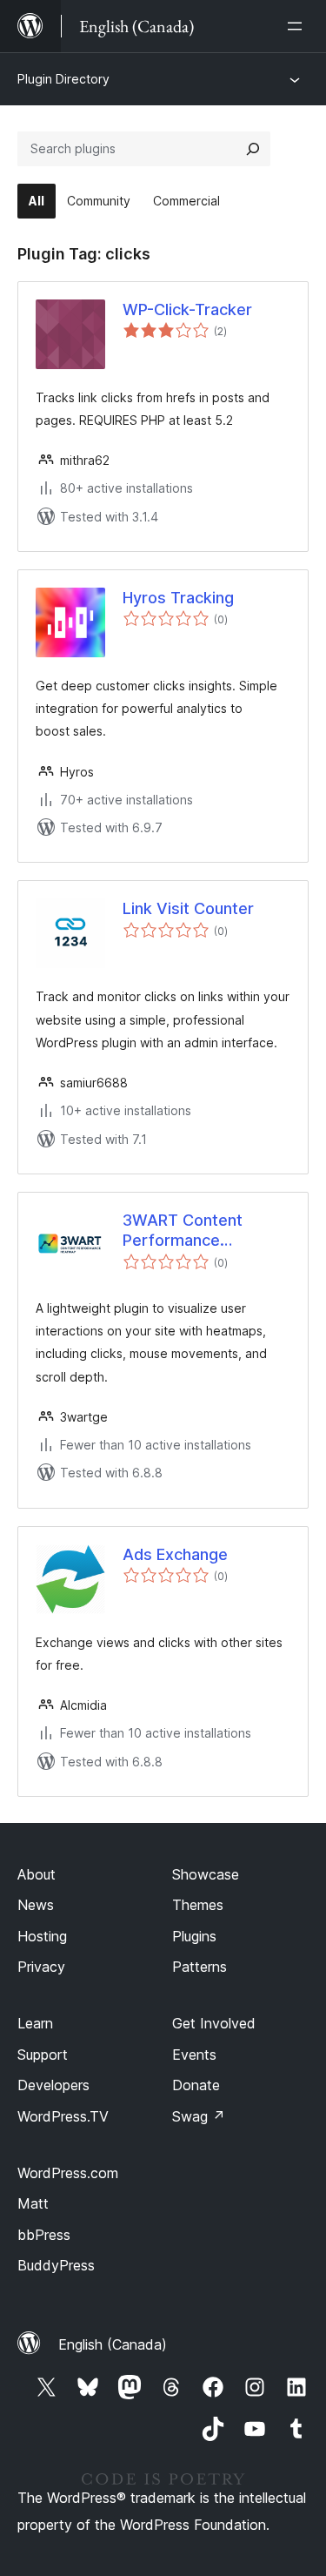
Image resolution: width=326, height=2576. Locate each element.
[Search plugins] (253, 149)
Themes (198, 1905)
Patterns (200, 1967)
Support (43, 2055)
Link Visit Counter (188, 908)
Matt (33, 2203)
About (37, 1874)
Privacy (41, 1967)
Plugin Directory (63, 79)
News (36, 1905)
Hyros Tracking (178, 598)
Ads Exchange (175, 1554)
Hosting (42, 1936)
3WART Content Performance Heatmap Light (183, 1231)
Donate (196, 2085)
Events (194, 2055)
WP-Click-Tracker (187, 309)
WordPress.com (68, 2173)
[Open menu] (298, 26)
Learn (35, 2023)
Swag (199, 2116)
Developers (53, 2085)
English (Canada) (113, 2344)
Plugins (194, 1936)
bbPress (44, 2235)
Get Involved (214, 2023)
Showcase (206, 1874)
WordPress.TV (63, 2116)
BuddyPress (56, 2265)
